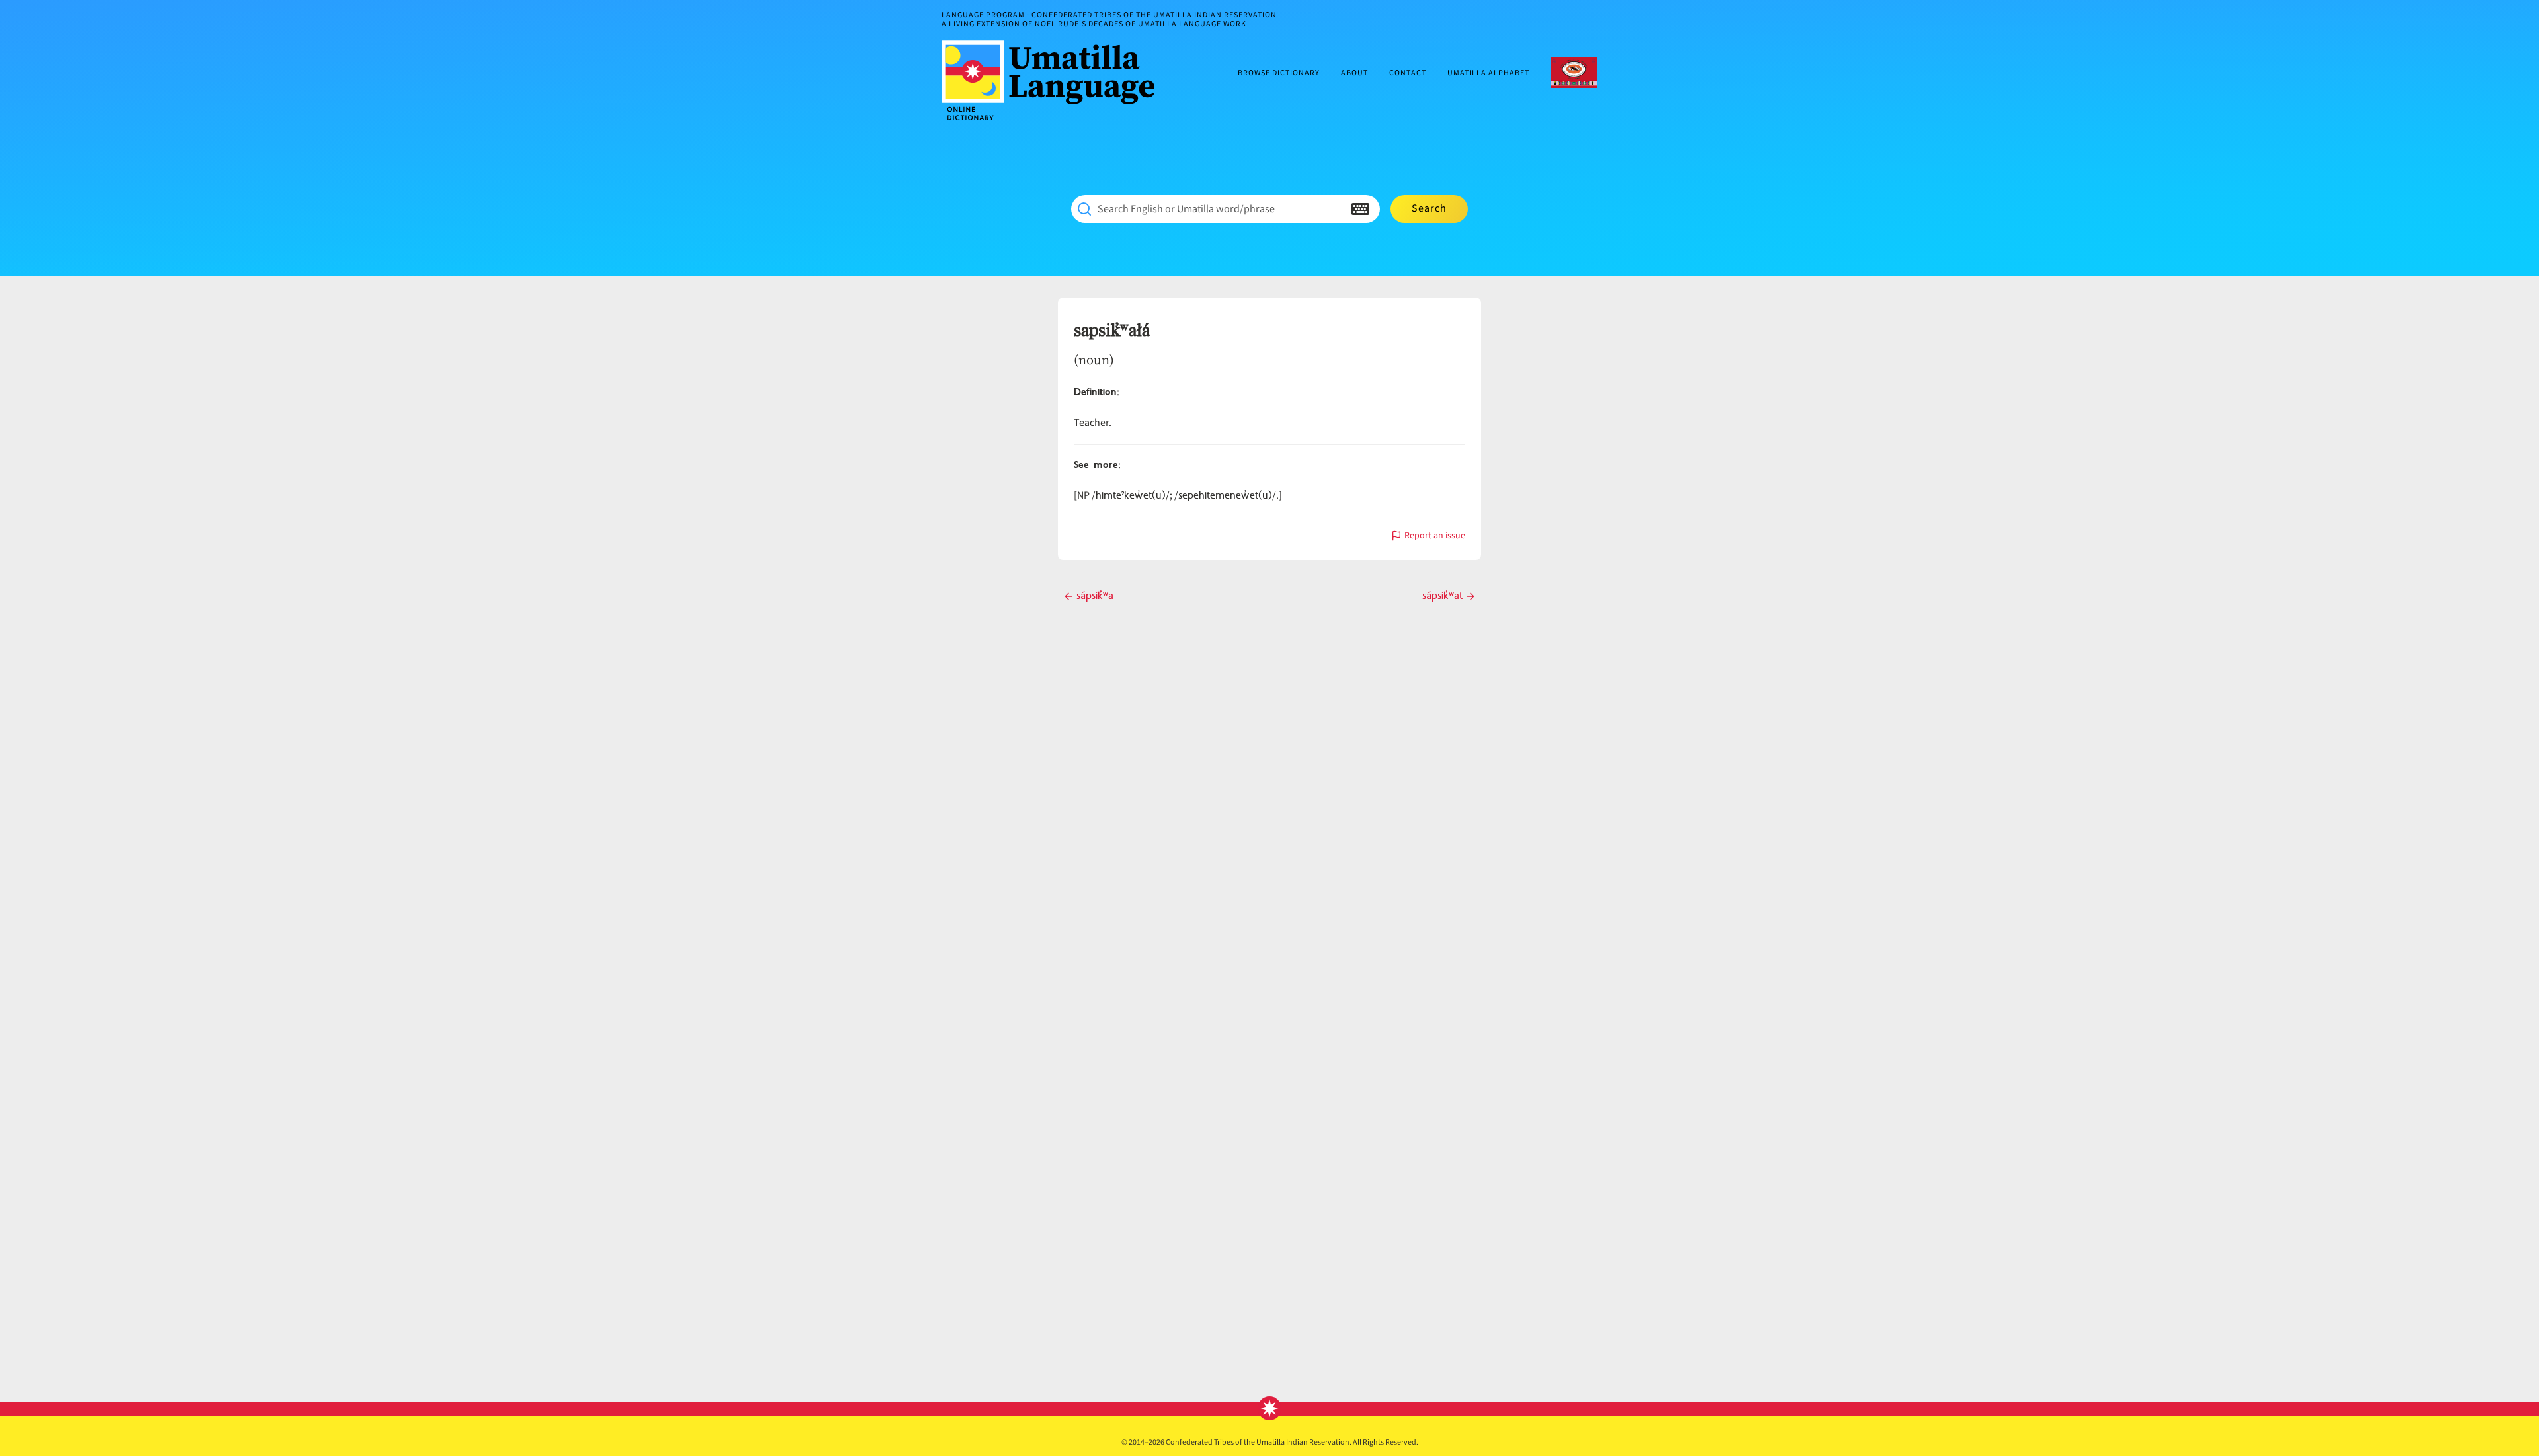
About (1354, 74)
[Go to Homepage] (1053, 80)
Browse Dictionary (1279, 74)
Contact (1408, 74)
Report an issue (1435, 537)
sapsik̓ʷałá (1112, 331)
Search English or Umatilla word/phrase (1186, 209)
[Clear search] (1334, 209)
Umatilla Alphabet (1488, 74)
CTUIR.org (1574, 72)
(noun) (1094, 360)
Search (1429, 208)
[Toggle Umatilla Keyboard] (1360, 209)
